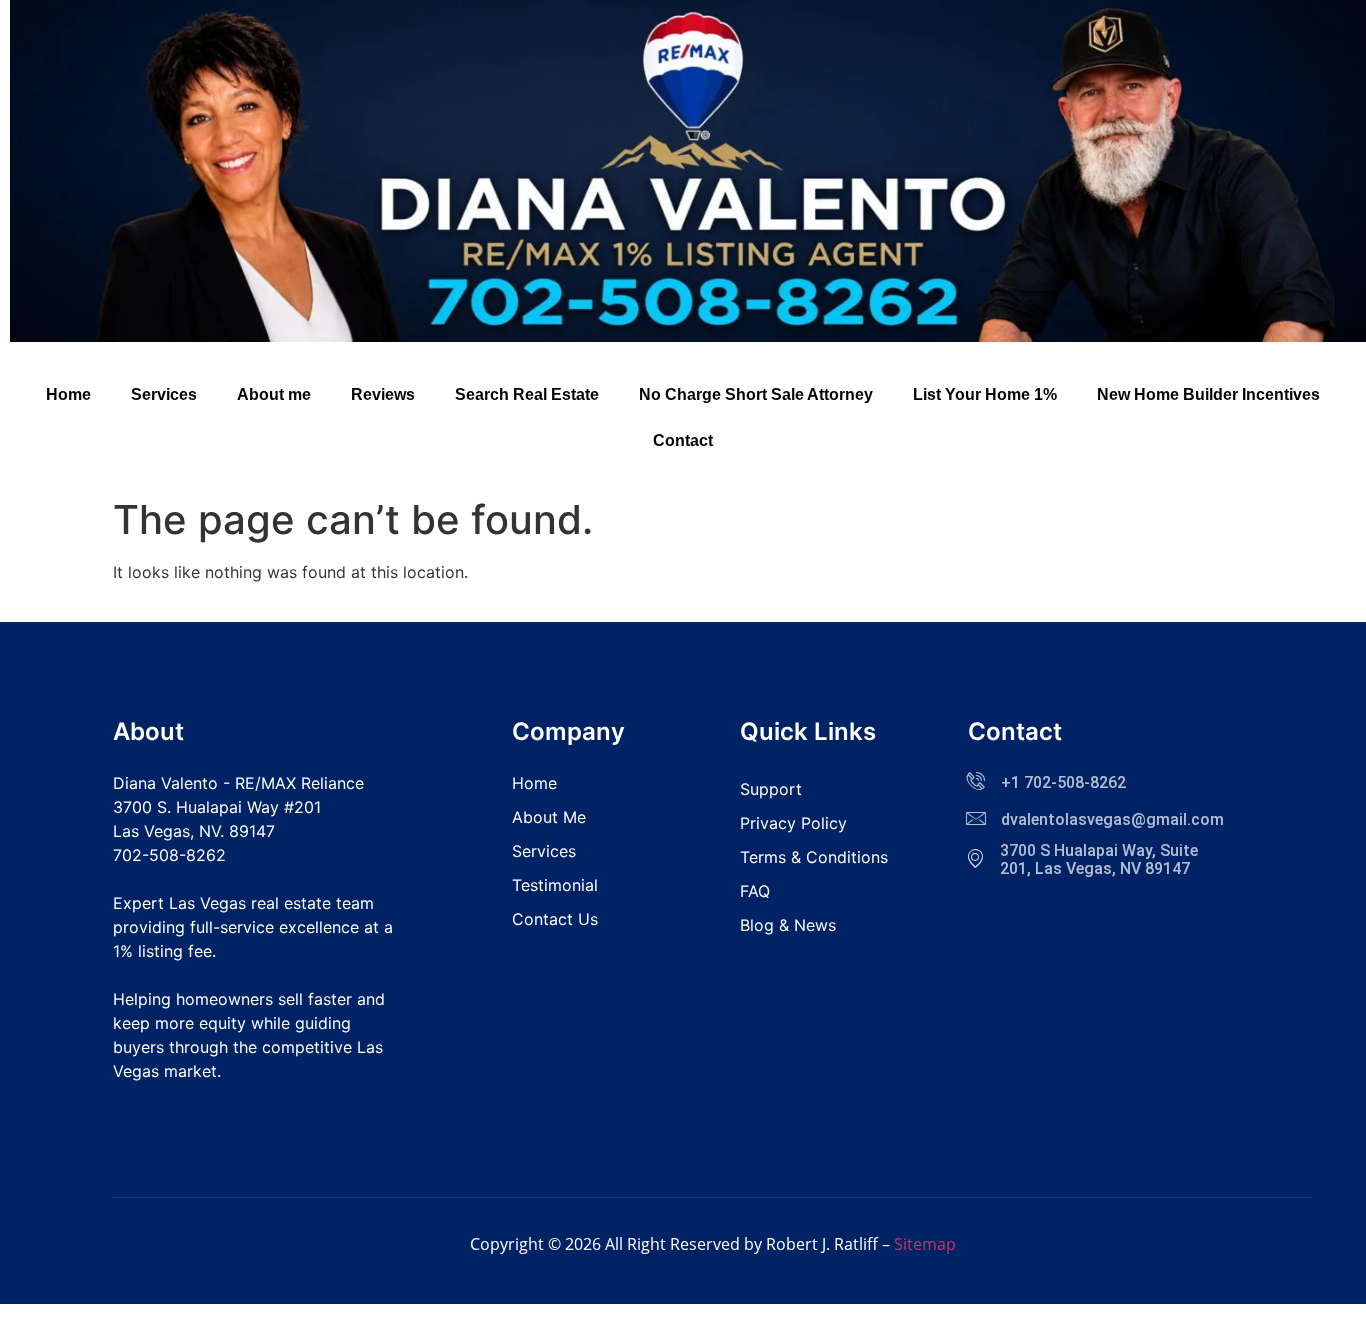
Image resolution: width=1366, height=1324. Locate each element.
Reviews (383, 394)
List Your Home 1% (985, 394)
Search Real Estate (527, 394)
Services (164, 394)
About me (274, 394)
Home (68, 394)
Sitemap (925, 1244)
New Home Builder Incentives (1208, 394)
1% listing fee (162, 951)
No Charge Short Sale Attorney (756, 394)
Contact (683, 440)
